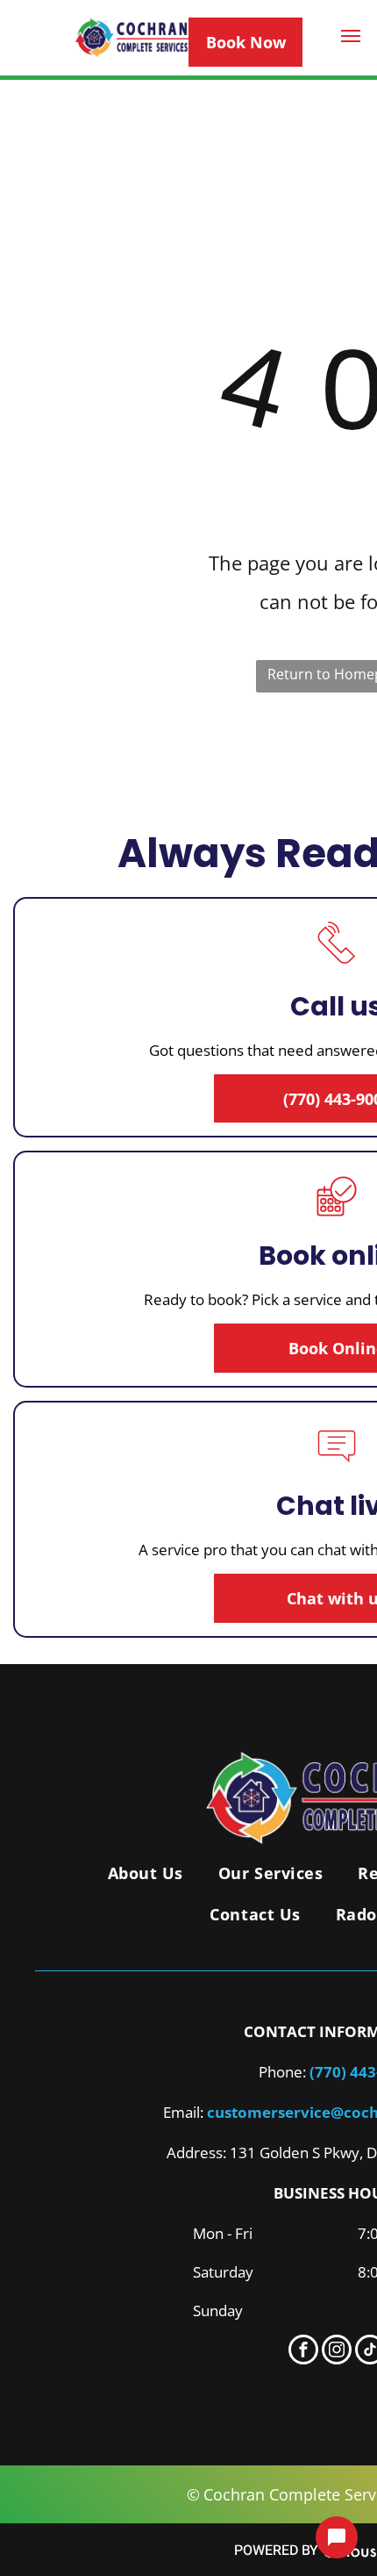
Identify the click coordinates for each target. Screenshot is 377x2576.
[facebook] (303, 2352)
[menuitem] (146, 1873)
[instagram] (337, 2352)
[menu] (351, 36)
